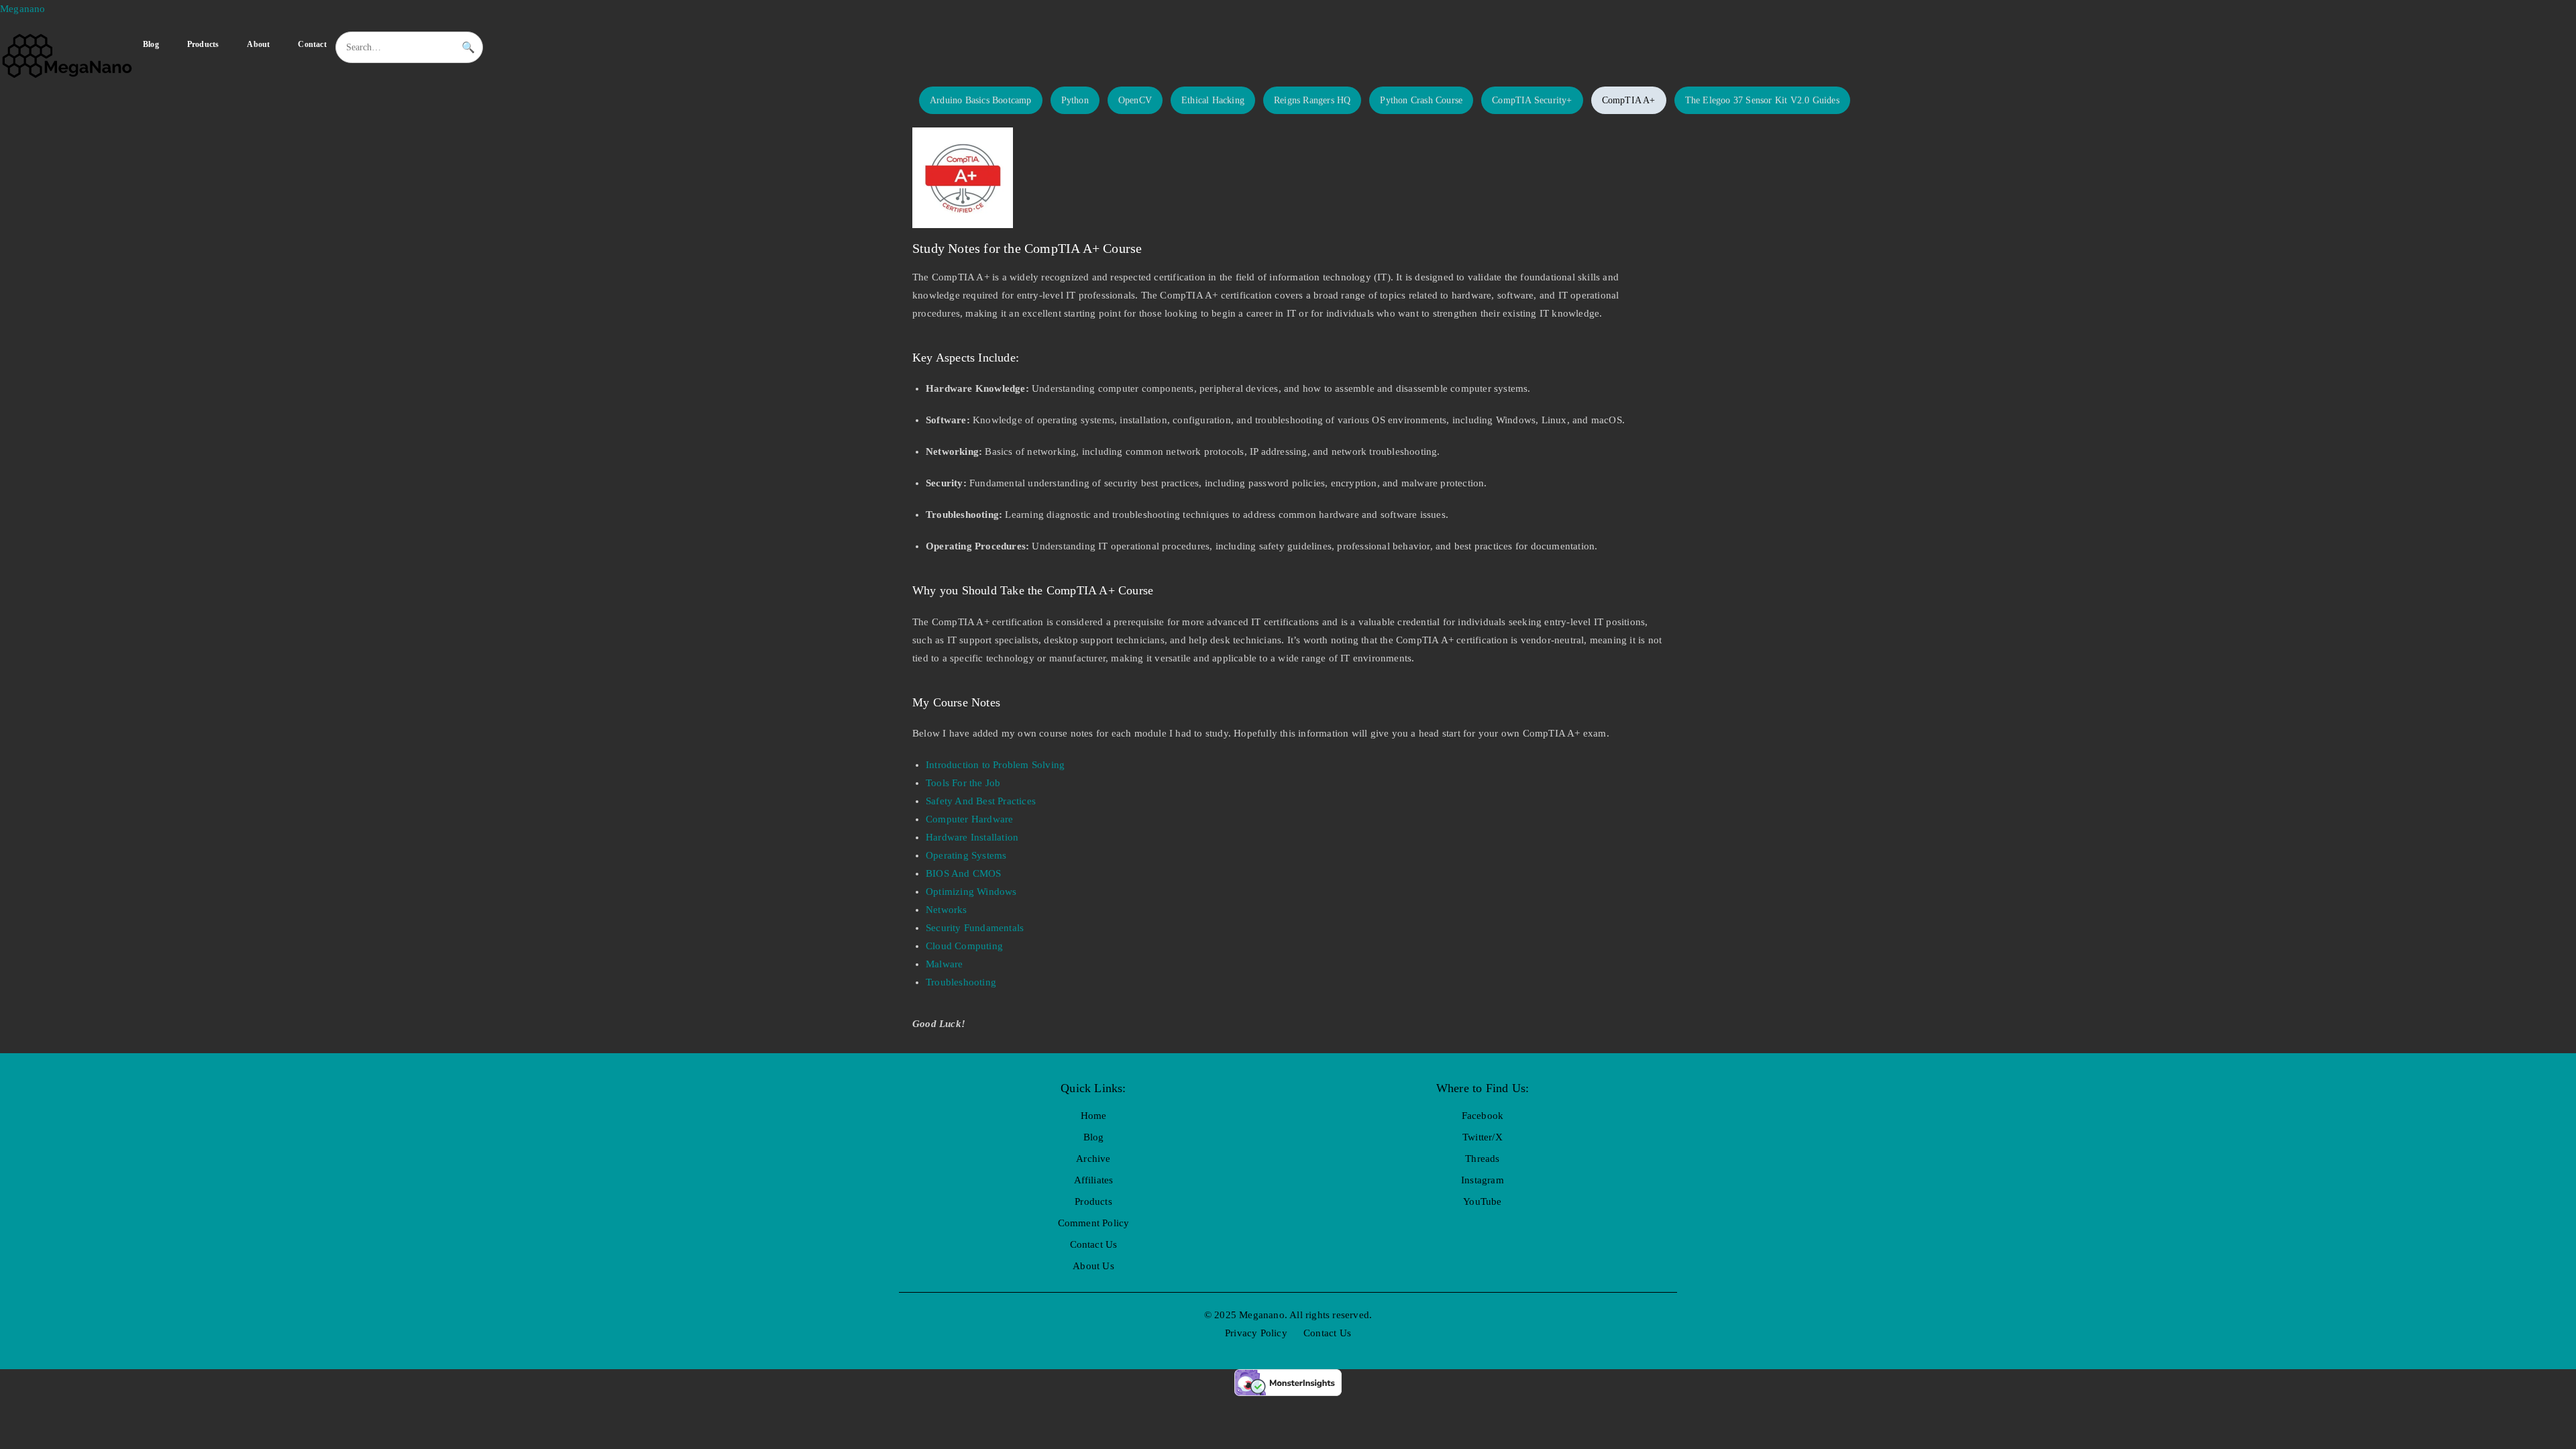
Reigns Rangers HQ (1312, 100)
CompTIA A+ (1629, 100)
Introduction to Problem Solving (995, 765)
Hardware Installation (972, 837)
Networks (947, 910)
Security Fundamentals (975, 928)
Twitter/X (1483, 1137)
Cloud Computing (964, 946)
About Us (1093, 1266)
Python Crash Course (1421, 100)
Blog (151, 44)
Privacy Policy (1256, 1333)
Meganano (23, 9)
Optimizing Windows (971, 892)
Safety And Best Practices (981, 801)
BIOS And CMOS (964, 873)
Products (203, 44)
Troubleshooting (961, 982)
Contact (312, 44)
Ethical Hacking (1213, 100)
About (258, 44)
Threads (1482, 1159)
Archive (1093, 1159)
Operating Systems (966, 855)
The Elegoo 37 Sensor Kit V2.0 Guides (1762, 100)
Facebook (1483, 1116)
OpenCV (1135, 100)
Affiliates (1094, 1180)
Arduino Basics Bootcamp (981, 100)
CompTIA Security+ (1532, 100)
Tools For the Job (963, 783)
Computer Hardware (969, 819)
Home (1094, 1116)
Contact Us (1094, 1244)
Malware (944, 964)
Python (1075, 100)
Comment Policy (1094, 1223)
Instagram (1483, 1180)
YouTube (1482, 1201)
